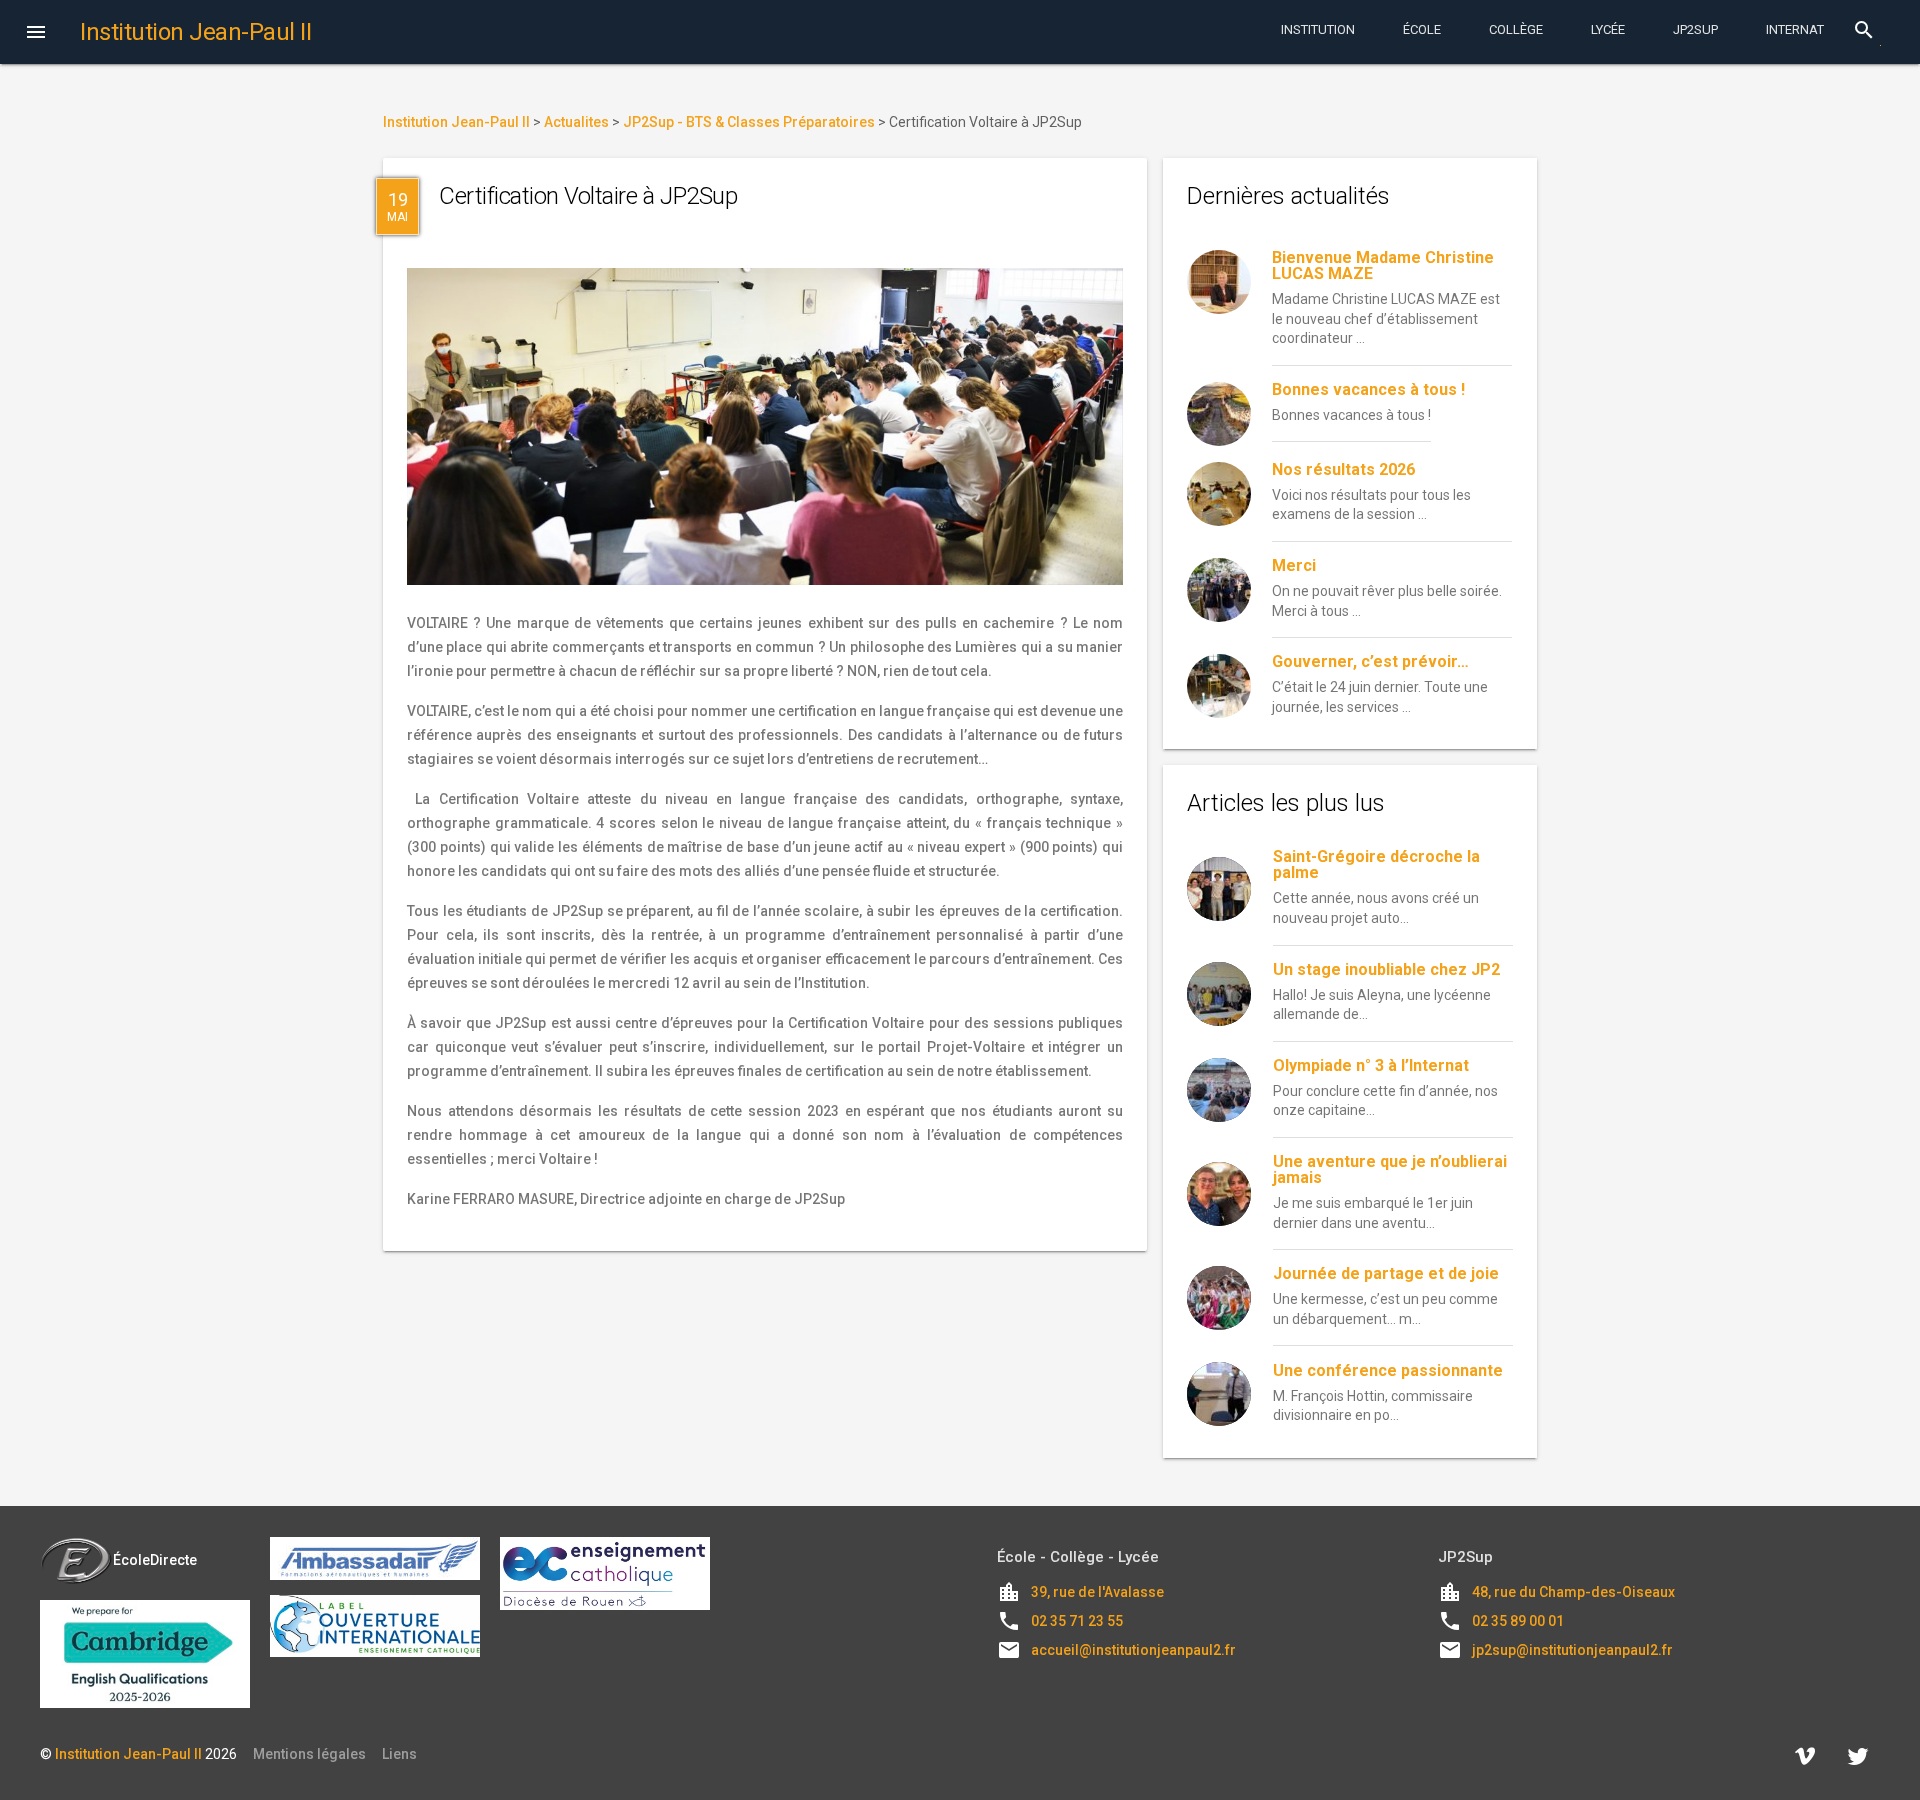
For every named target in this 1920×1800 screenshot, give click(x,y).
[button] (36, 34)
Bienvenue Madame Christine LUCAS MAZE (1383, 265)
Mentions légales (309, 1754)
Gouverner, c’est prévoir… (1370, 661)
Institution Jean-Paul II (128, 1754)
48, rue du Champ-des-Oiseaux (1573, 1592)
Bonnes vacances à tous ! (1368, 389)
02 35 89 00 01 (1518, 1621)
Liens (399, 1754)
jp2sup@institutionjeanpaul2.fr (1572, 1650)
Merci (1294, 565)
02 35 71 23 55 (1077, 1621)
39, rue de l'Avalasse (1097, 1592)
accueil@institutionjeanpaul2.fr (1133, 1650)
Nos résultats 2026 (1343, 469)
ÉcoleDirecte (155, 1560)
